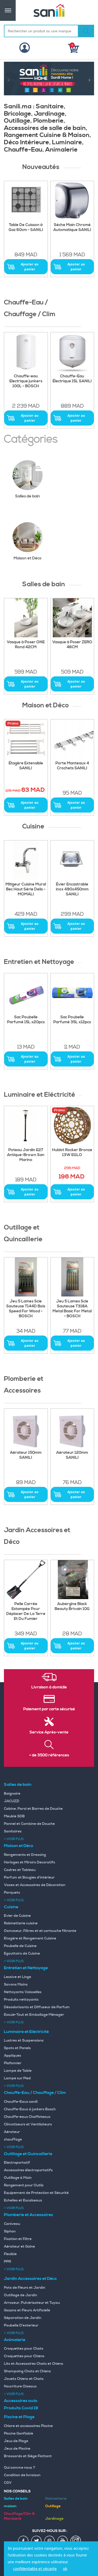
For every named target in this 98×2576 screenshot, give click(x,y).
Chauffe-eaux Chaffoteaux (27, 2117)
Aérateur (12, 2132)
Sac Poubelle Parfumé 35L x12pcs (72, 1020)
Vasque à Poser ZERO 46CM (72, 645)
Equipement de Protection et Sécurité (36, 2193)
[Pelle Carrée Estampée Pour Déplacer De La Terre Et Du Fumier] (26, 1580)
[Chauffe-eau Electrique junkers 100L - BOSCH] (26, 352)
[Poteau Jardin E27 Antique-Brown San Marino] (26, 1126)
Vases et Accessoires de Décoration (35, 1885)
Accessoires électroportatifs (28, 2170)
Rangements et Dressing (25, 1855)
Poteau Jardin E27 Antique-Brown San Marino (26, 1155)
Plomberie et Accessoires (28, 2215)
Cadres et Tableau (20, 1870)
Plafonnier (13, 2063)
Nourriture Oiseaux (20, 2386)
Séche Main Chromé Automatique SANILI (72, 227)
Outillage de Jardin (21, 2295)
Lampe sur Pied (17, 2078)
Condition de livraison (22, 2475)
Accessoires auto (21, 2401)
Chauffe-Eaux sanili (21, 2102)
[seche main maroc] (72, 201)
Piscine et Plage (19, 2417)
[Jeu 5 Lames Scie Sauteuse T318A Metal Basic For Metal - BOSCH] (72, 1277)
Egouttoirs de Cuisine (22, 1954)
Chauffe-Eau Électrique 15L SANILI (72, 379)
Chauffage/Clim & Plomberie (19, 2516)
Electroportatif (17, 2163)
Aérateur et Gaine (19, 2247)
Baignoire (12, 1794)
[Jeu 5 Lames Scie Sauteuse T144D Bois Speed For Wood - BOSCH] (26, 1277)
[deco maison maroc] (26, 739)
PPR (7, 2262)
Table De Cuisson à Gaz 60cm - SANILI (26, 227)
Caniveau (12, 2224)
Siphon (10, 2231)
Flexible (10, 2254)
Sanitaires (13, 1831)
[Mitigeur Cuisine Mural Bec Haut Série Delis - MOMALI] (26, 860)
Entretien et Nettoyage (26, 1968)
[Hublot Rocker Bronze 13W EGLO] (72, 1126)
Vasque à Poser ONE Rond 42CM (26, 645)
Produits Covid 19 (21, 2408)
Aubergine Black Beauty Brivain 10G (72, 1607)
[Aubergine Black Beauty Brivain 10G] (72, 1580)
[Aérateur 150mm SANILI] (26, 1428)
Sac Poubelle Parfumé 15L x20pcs (26, 1020)
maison (10, 2506)
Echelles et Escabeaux (23, 2200)
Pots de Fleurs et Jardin (25, 2288)
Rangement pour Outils (24, 2185)
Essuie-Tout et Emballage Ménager (34, 2015)
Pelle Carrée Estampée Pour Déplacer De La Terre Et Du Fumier (26, 1611)
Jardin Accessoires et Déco (30, 2279)
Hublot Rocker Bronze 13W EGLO (72, 1153)
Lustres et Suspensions (24, 2041)
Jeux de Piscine (17, 2449)
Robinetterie (56, 2499)
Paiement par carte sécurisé (49, 1709)
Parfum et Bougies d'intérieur (29, 1878)
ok (65, 2569)
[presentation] (8, 80)
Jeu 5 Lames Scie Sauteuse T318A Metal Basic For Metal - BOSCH (72, 1309)
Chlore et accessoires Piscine (28, 2426)
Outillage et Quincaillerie (28, 2154)
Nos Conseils (17, 2491)
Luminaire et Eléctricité (26, 2032)
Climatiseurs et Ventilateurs (28, 2124)
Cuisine (11, 1907)
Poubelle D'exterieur (21, 2325)
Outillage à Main (18, 2178)
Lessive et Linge (18, 1977)
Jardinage (54, 2519)
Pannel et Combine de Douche (29, 1824)
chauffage (13, 2140)
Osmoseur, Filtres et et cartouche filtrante (40, 1931)
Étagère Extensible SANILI (26, 766)
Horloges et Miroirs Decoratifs (30, 1862)
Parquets (12, 1893)
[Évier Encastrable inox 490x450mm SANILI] (72, 860)
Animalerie (15, 2340)
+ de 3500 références (49, 1755)
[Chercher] (86, 31)
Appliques (13, 2056)
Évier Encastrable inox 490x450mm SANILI (72, 889)
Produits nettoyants (21, 2000)
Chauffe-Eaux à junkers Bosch (30, 2109)
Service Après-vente (49, 1732)
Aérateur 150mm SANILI (26, 1455)
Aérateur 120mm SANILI (72, 1455)
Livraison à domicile (49, 1687)
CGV (8, 2483)
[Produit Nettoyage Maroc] (26, 993)
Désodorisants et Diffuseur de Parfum (37, 2007)
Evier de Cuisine (17, 1916)
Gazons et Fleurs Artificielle (27, 2310)
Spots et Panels (17, 2048)
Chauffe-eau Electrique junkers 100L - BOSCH (26, 381)
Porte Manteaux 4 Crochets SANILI (72, 766)
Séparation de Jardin (23, 2318)
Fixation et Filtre (18, 2239)
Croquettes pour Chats (24, 2349)
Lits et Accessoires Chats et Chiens (34, 2364)
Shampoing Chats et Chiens (27, 2371)
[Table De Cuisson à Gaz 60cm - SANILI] (26, 201)
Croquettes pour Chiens (24, 2356)
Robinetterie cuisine (21, 1923)
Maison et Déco (28, 558)
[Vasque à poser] (72, 618)
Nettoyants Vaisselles (23, 1992)
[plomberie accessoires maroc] (72, 1428)
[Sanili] (49, 10)
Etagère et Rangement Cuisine (30, 1938)
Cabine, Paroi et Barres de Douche (33, 1809)
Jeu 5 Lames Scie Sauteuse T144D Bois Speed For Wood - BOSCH (26, 1309)
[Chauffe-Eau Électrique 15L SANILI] (72, 352)
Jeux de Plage (16, 2441)
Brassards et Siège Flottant (28, 2456)
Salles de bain (28, 496)
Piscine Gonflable (19, 2434)
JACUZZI (12, 1801)
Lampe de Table (18, 2071)
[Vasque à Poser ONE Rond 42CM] (26, 618)
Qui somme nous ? (20, 2468)
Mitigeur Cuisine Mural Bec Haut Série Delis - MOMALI (26, 889)
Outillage (53, 2506)
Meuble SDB (14, 1816)
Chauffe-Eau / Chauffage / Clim (35, 2093)
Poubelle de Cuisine (20, 1946)
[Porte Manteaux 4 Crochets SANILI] (72, 739)
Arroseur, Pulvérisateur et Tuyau (32, 2303)
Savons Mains (16, 1985)
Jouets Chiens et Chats (24, 2379)
